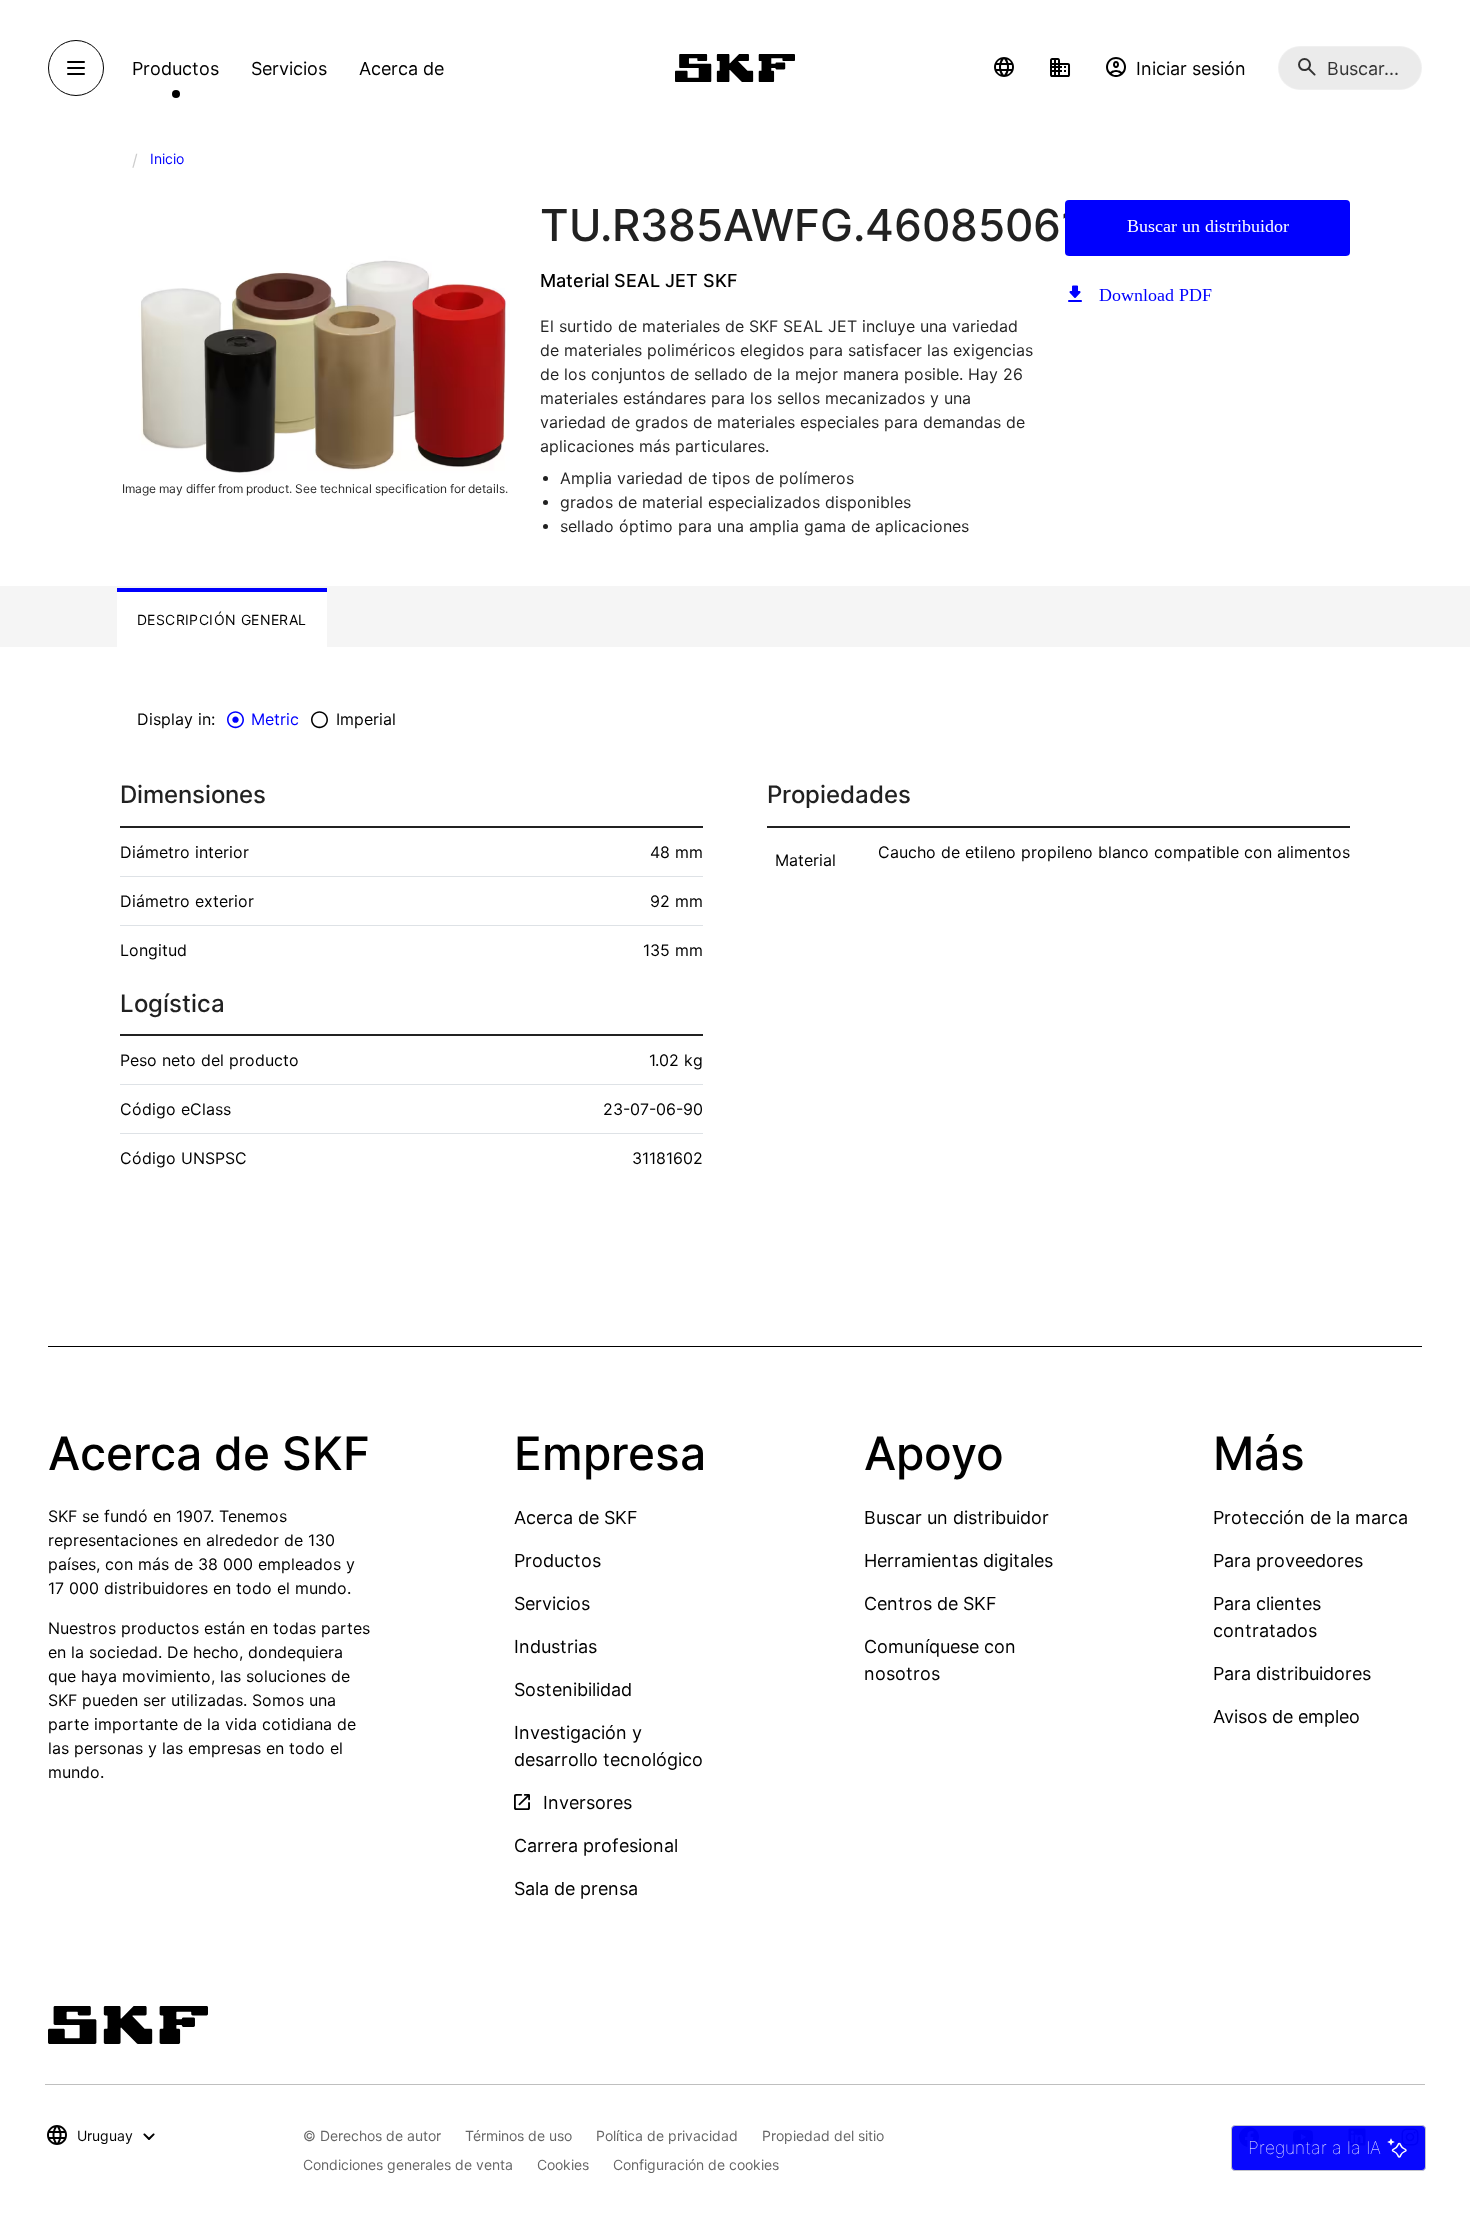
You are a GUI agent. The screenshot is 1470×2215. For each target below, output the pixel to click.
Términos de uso (518, 2135)
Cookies (563, 2164)
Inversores (585, 1802)
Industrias (555, 1646)
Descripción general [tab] (222, 619)
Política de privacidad (667, 2135)
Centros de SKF (930, 1603)
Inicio (167, 158)
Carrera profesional (596, 1845)
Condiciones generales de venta (408, 2164)
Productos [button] (175, 68)
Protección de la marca (1310, 1517)
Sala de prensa (576, 1888)
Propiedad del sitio (823, 2135)
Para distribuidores (1292, 1673)
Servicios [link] (289, 68)
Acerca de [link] (401, 68)
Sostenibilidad (573, 1689)
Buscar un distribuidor (1208, 226)
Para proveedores (1288, 1560)
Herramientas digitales (958, 1560)
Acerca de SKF (576, 1517)
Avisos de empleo (1286, 1716)
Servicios (552, 1603)
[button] (1004, 68)
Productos (557, 1560)
